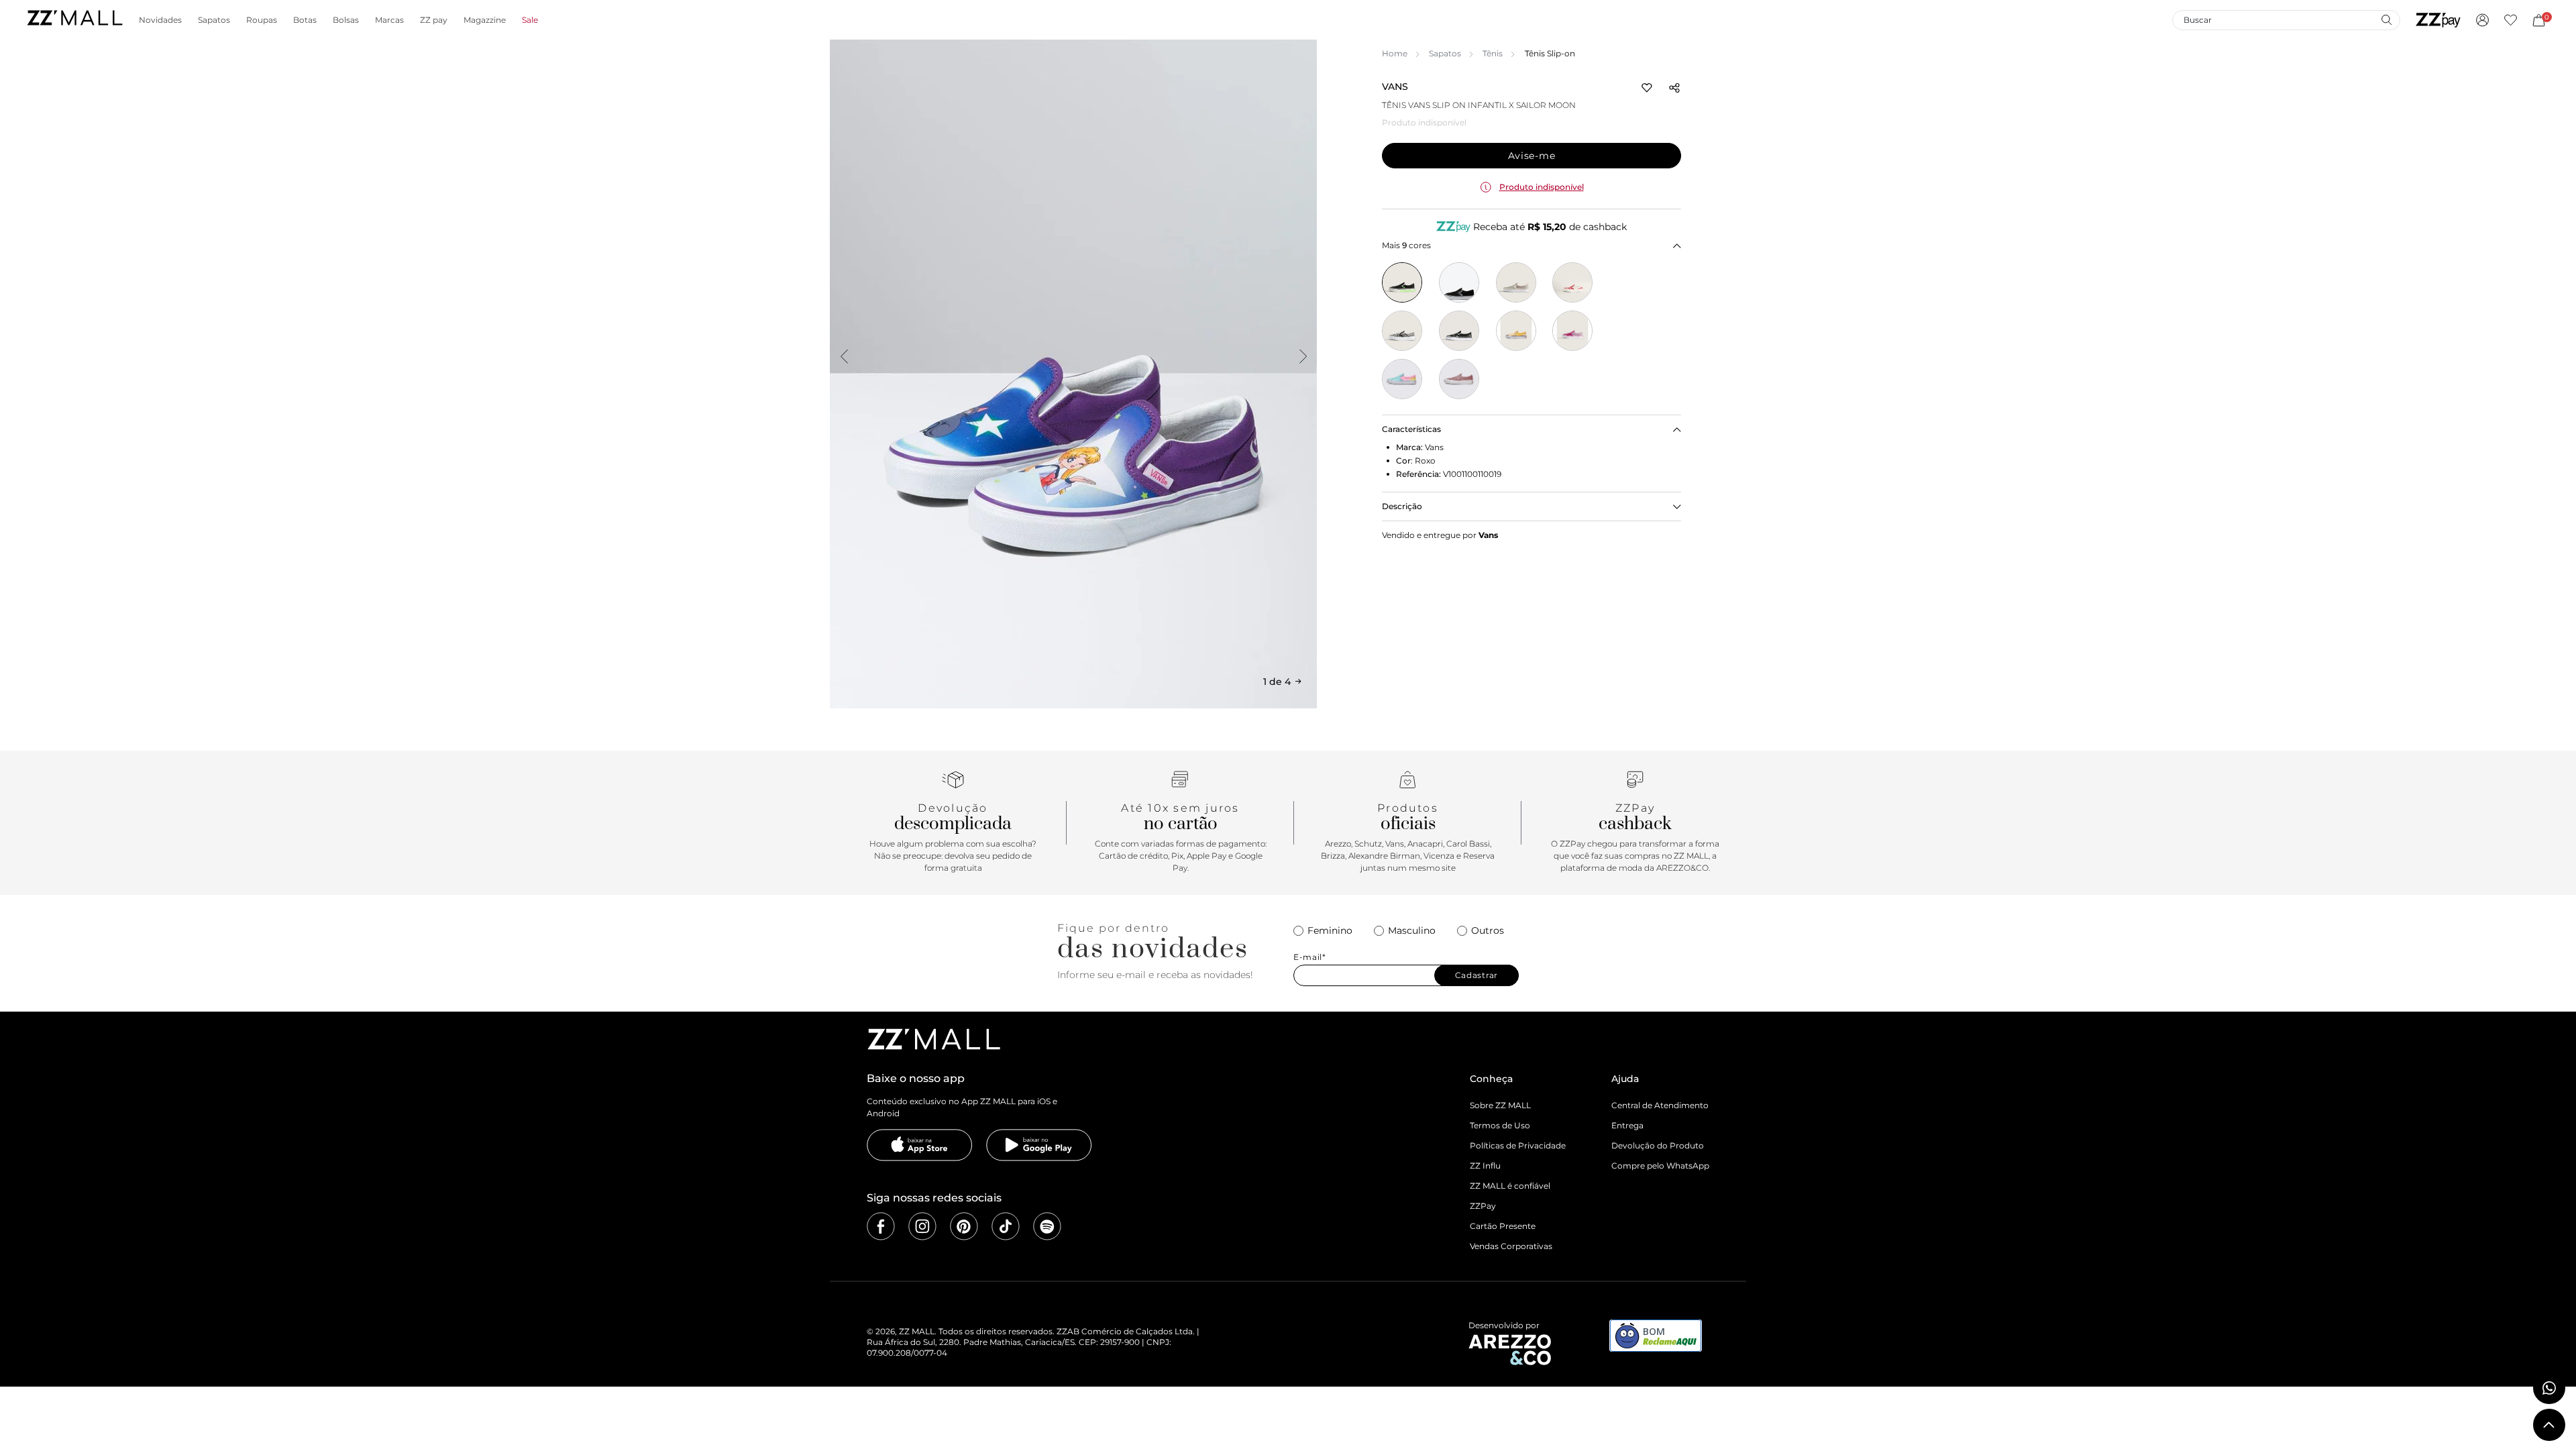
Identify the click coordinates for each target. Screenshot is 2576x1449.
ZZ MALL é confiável (1510, 1186)
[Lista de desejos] (2511, 20)
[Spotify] (1047, 1226)
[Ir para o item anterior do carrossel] (844, 356)
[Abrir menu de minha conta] (2482, 20)
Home (1395, 53)
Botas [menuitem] (305, 20)
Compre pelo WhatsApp (1660, 1166)
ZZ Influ (1485, 1166)
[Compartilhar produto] (1674, 88)
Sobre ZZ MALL (1500, 1105)
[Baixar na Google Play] (1039, 1145)
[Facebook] (881, 1226)
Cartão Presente (1503, 1226)
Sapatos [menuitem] (214, 20)
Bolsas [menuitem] (346, 20)
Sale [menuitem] (530, 20)
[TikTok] (1006, 1226)
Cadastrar (1477, 975)
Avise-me (1532, 156)
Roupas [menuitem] (262, 20)
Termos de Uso (1500, 1125)
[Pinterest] (964, 1226)
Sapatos (1445, 53)
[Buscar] (2386, 19)
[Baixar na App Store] (920, 1145)
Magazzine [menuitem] (485, 20)
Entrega (1627, 1125)
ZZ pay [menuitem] (434, 20)
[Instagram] (922, 1226)
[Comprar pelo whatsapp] (2549, 1388)
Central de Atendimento (1660, 1105)
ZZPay (1483, 1206)
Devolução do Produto (1658, 1145)
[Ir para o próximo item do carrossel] (1303, 356)
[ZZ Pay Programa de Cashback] (2438, 20)
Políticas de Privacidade (1518, 1145)
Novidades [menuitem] (160, 20)
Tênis (1493, 53)
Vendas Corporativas (1511, 1246)
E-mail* (1310, 957)
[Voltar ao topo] (2549, 1425)
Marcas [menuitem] (389, 20)
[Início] (74, 20)
